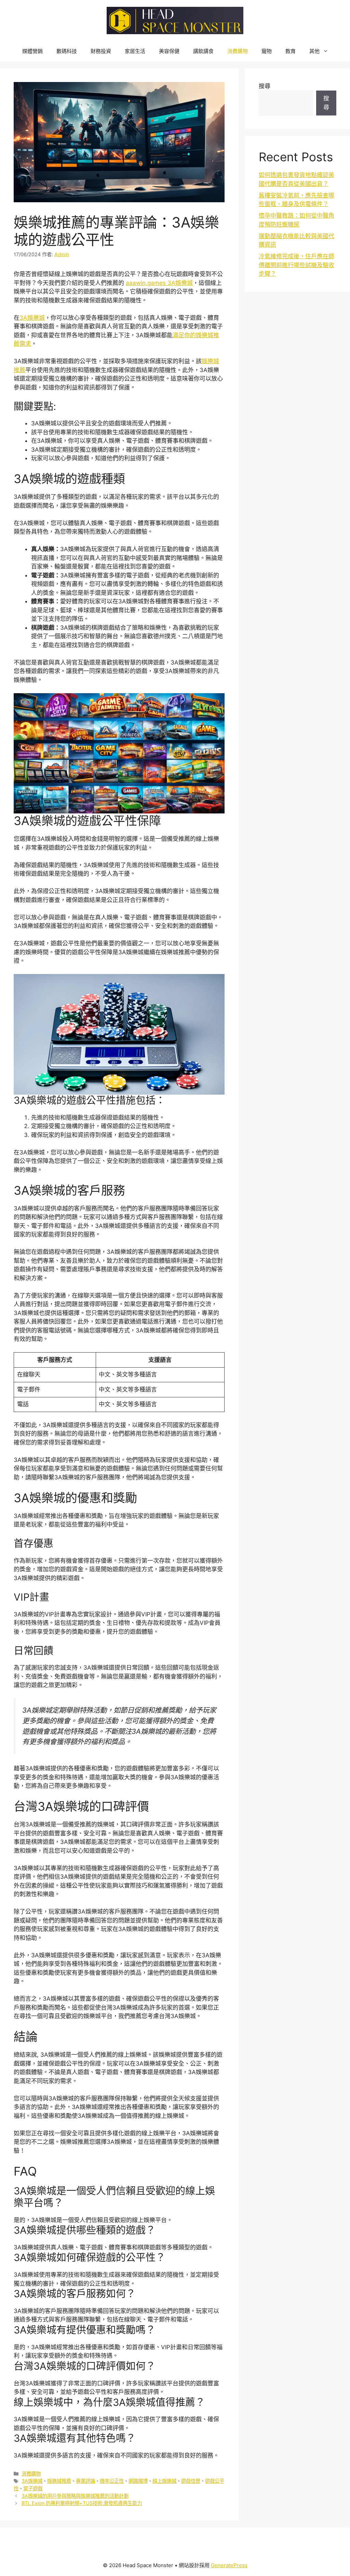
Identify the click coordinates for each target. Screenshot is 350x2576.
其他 (314, 51)
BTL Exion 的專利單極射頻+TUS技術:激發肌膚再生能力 (82, 2503)
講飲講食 (203, 51)
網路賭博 (138, 2481)
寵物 (267, 51)
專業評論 (85, 2481)
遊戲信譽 (191, 2481)
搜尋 (265, 86)
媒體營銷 (32, 51)
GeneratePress (229, 2565)
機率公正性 (112, 2481)
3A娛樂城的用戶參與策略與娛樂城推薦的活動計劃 (75, 2496)
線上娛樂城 (164, 2481)
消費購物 (238, 51)
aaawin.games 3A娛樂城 (159, 283)
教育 (291, 51)
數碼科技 (67, 51)
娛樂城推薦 (59, 2481)
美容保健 (169, 51)
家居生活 (135, 51)
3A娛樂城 (32, 318)
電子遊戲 (33, 2488)
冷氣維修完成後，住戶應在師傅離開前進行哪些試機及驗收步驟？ (297, 265)
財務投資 (101, 51)
